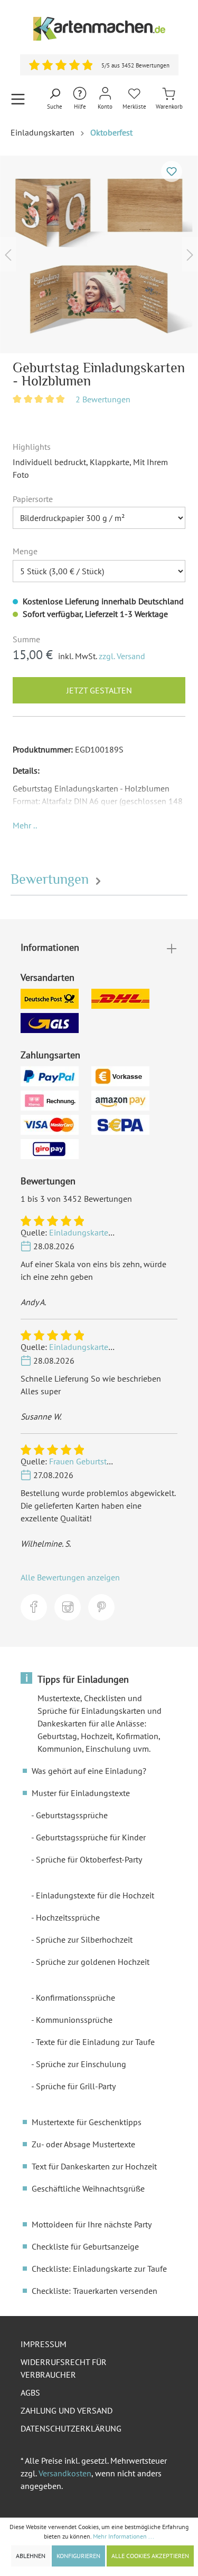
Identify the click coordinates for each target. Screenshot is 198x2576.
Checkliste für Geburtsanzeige (85, 2246)
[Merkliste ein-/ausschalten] (172, 171)
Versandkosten (65, 2473)
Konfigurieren (78, 2556)
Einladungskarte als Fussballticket (111, 1232)
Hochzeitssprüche (68, 1917)
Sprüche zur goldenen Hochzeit (93, 1962)
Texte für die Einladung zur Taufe (95, 2042)
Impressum (44, 2344)
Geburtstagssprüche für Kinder (91, 1837)
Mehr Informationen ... (124, 2536)
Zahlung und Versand (67, 2410)
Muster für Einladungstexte (81, 1793)
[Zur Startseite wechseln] (99, 29)
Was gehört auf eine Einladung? (89, 1771)
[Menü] (18, 99)
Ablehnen (31, 2556)
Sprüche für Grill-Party (76, 2086)
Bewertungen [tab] (51, 879)
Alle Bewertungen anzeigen (70, 1577)
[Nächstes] (190, 254)
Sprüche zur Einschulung (81, 2064)
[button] (25, 825)
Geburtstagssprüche (72, 1815)
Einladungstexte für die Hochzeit (95, 1895)
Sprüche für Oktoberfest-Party (89, 1859)
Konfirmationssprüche (76, 1998)
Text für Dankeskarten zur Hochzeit (94, 2166)
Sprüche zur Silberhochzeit (84, 1940)
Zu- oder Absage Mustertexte (83, 2144)
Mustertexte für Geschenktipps (87, 2122)
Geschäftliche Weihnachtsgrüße (88, 2188)
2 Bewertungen (103, 399)
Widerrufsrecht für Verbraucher (64, 2368)
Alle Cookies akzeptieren (150, 2556)
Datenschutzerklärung (71, 2428)
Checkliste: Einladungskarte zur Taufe (99, 2269)
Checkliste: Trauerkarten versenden (95, 2291)
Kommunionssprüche (74, 2020)
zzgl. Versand (122, 656)
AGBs (30, 2392)
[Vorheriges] (8, 254)
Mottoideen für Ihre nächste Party (92, 2224)
